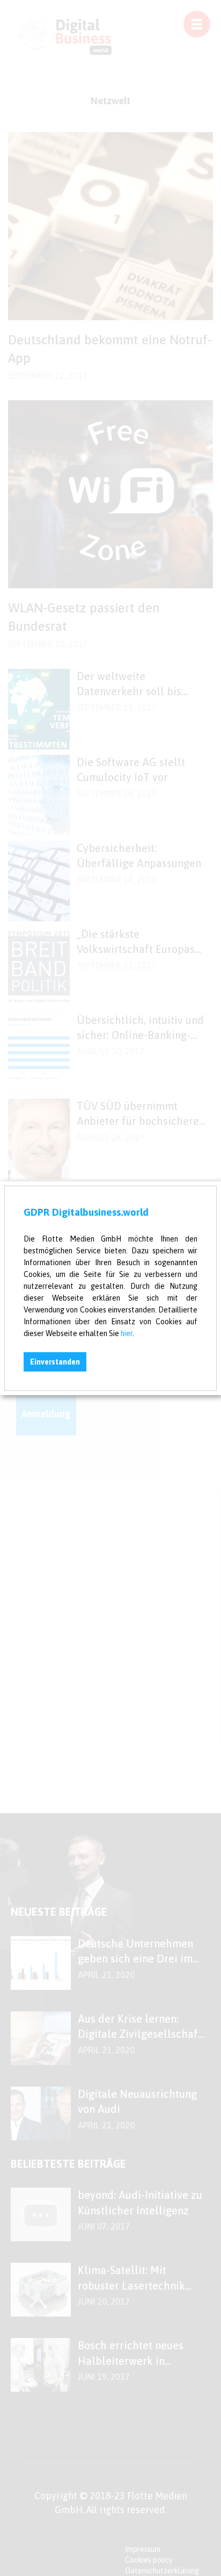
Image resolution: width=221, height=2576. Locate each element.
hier (127, 1333)
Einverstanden (55, 1362)
